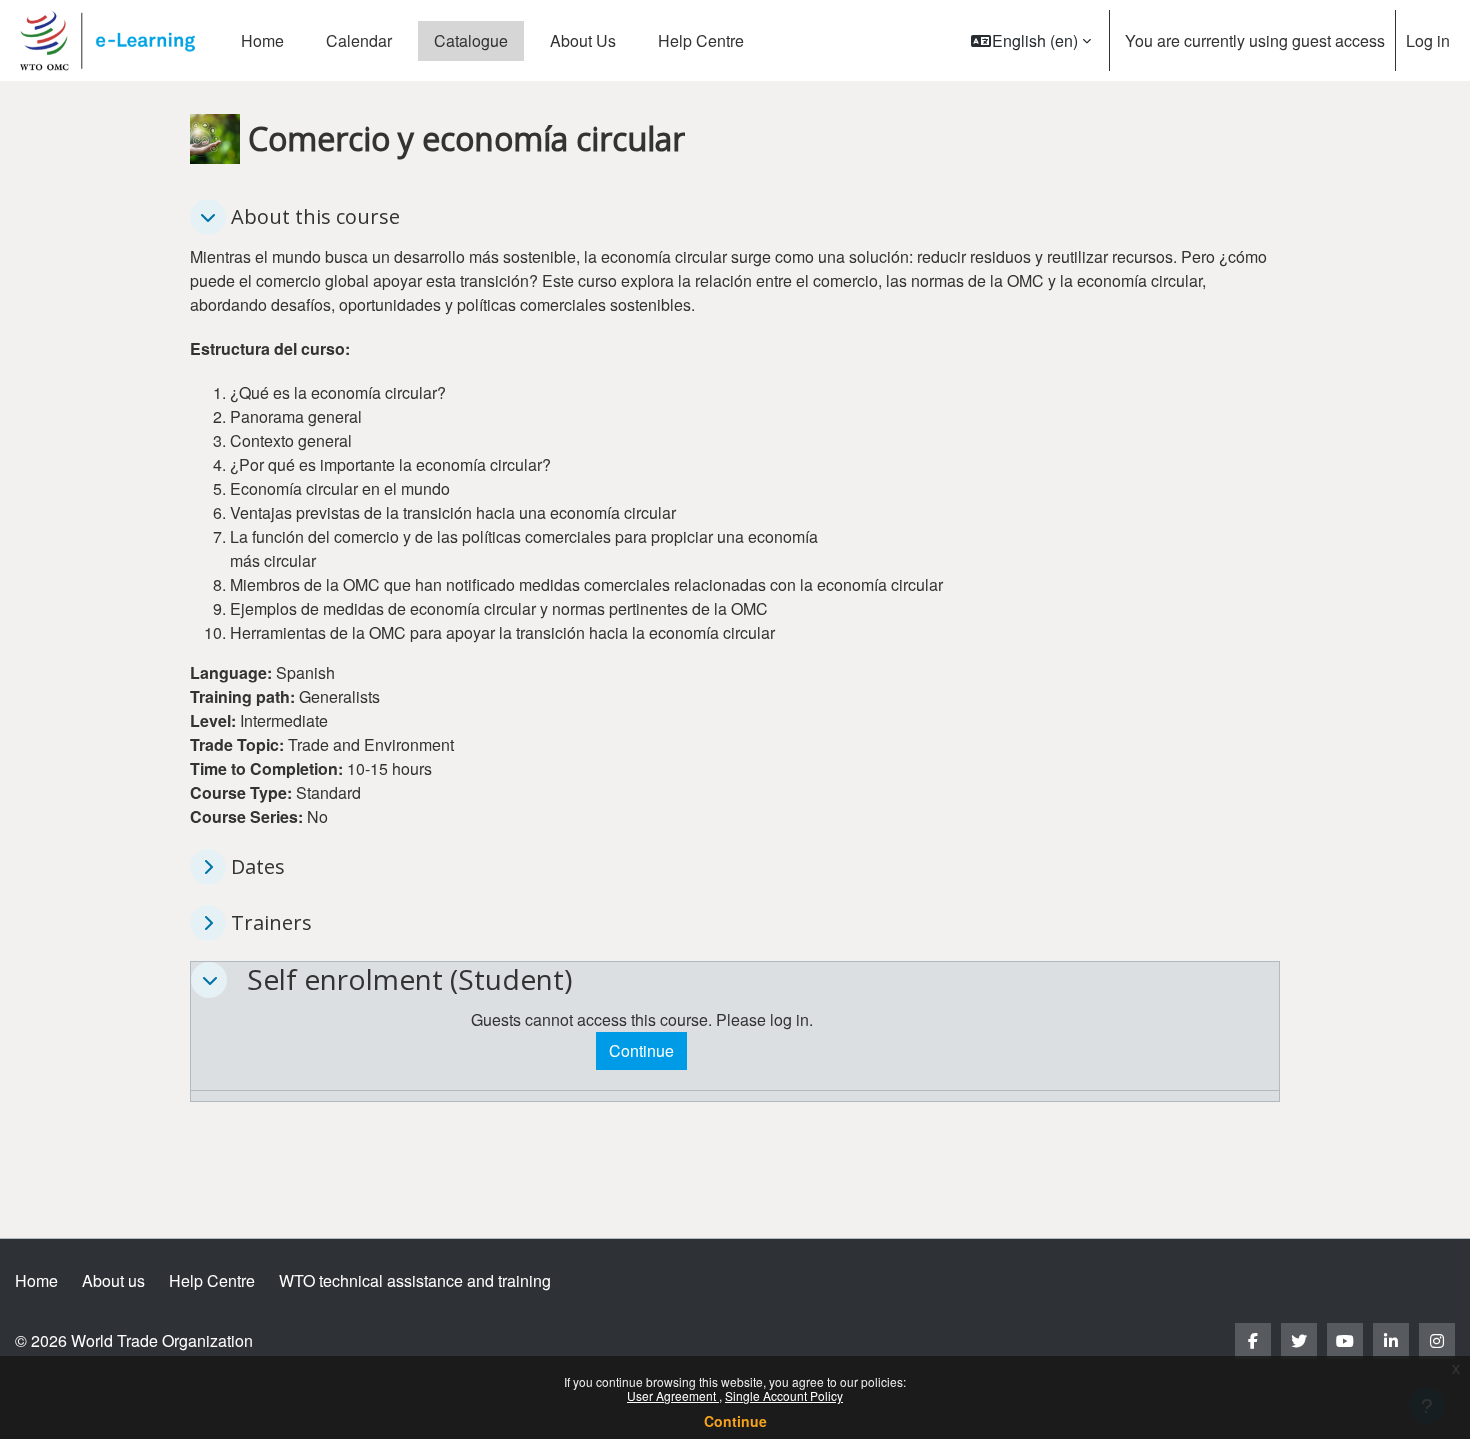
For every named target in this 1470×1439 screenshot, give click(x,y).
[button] (1031, 40)
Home (36, 1280)
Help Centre (212, 1280)
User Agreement (673, 1395)
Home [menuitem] (262, 40)
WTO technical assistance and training (415, 1280)
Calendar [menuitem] (359, 40)
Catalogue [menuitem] (471, 40)
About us (113, 1280)
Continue (735, 1421)
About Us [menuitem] (583, 40)
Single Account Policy (784, 1395)
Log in (1428, 40)
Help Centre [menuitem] (701, 40)
